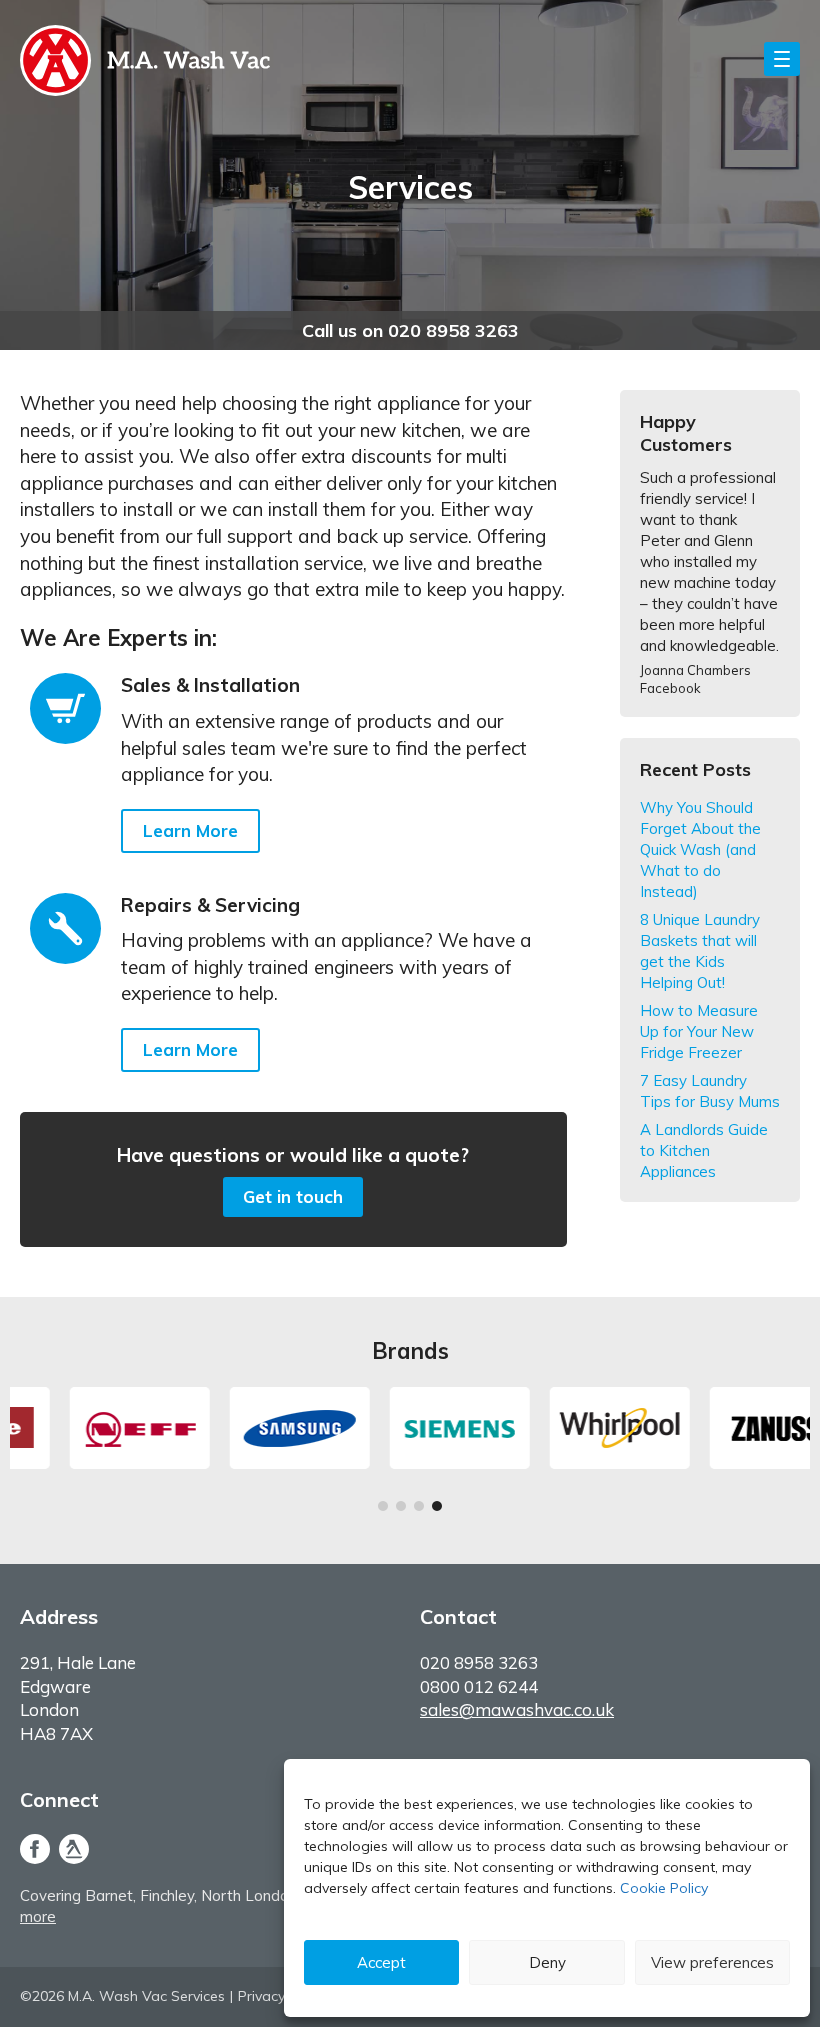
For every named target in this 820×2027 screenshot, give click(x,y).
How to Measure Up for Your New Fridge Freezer (699, 1031)
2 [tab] (401, 1509)
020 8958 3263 (479, 1662)
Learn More (190, 830)
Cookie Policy (664, 1888)
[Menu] (782, 59)
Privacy (261, 1996)
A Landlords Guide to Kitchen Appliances (704, 1150)
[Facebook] (37, 1851)
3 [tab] (419, 1509)
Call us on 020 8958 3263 (410, 330)
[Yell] (74, 1851)
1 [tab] (383, 1509)
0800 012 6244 (479, 1686)
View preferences (712, 1962)
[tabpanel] (91, 1428)
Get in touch (293, 1196)
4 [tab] (437, 1509)
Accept (381, 1962)
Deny (547, 1962)
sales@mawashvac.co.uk (517, 1709)
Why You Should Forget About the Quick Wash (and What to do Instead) (700, 849)
